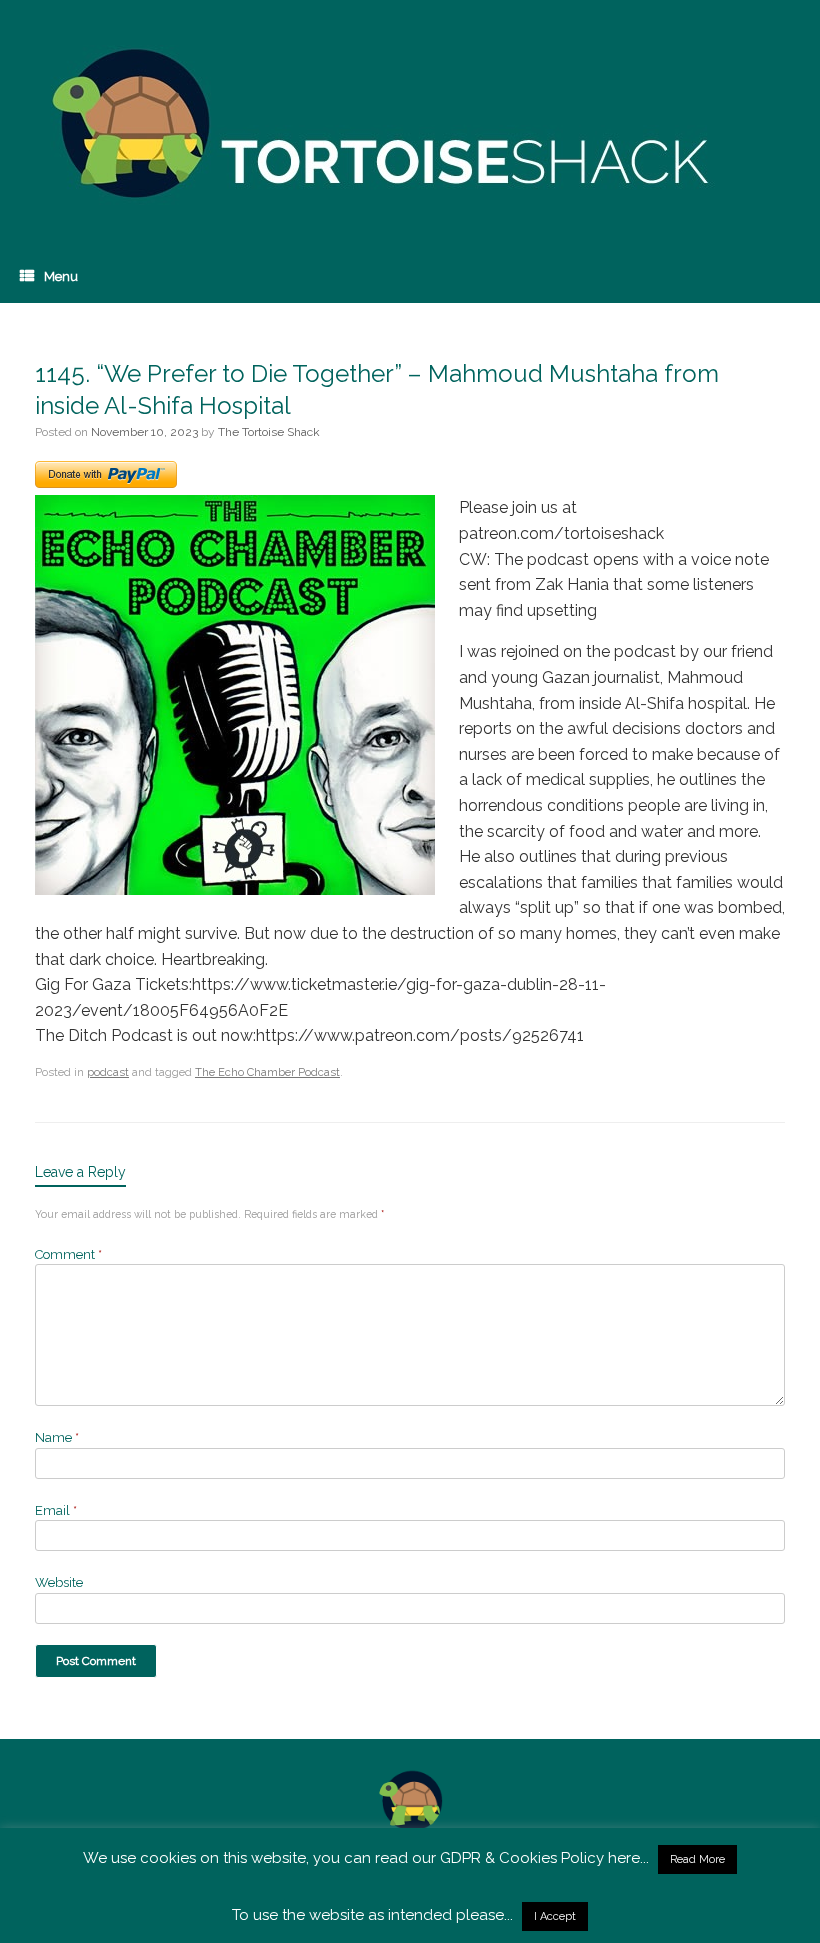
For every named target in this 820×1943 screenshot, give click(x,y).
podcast (108, 1072)
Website (59, 1582)
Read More (697, 1859)
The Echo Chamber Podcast (267, 1072)
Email (56, 1510)
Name (57, 1437)
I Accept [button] (555, 1916)
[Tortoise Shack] (375, 125)
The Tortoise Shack (269, 432)
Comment (68, 1254)
